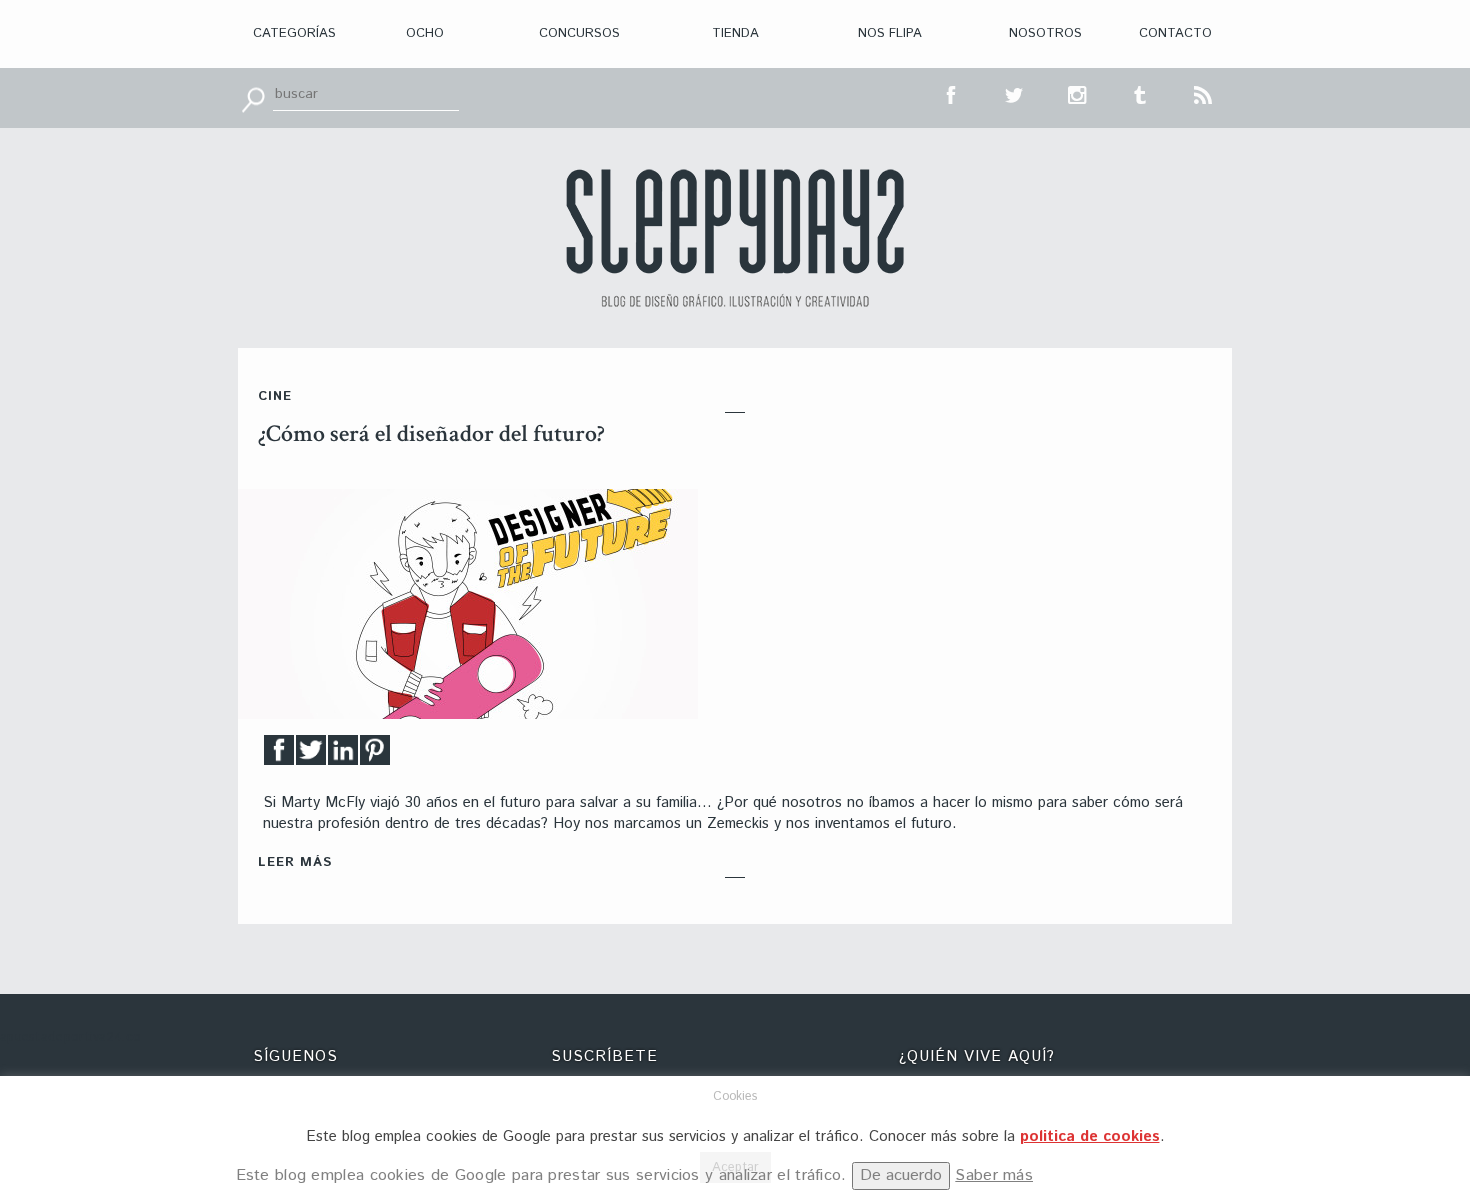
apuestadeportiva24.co (70, 1037)
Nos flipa (890, 33)
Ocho (425, 33)
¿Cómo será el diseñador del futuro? (431, 433)
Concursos (579, 33)
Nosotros (1045, 33)
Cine (275, 396)
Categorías (294, 33)
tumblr (1141, 93)
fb (952, 93)
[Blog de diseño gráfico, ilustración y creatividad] (735, 238)
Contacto (1175, 33)
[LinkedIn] (343, 755)
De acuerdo (901, 1175)
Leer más (295, 862)
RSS (1204, 93)
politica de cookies (1090, 1136)
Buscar (253, 98)
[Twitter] (311, 755)
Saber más (994, 1175)
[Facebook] (279, 755)
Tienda (735, 33)
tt (1015, 93)
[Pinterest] (375, 755)
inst (1078, 93)
